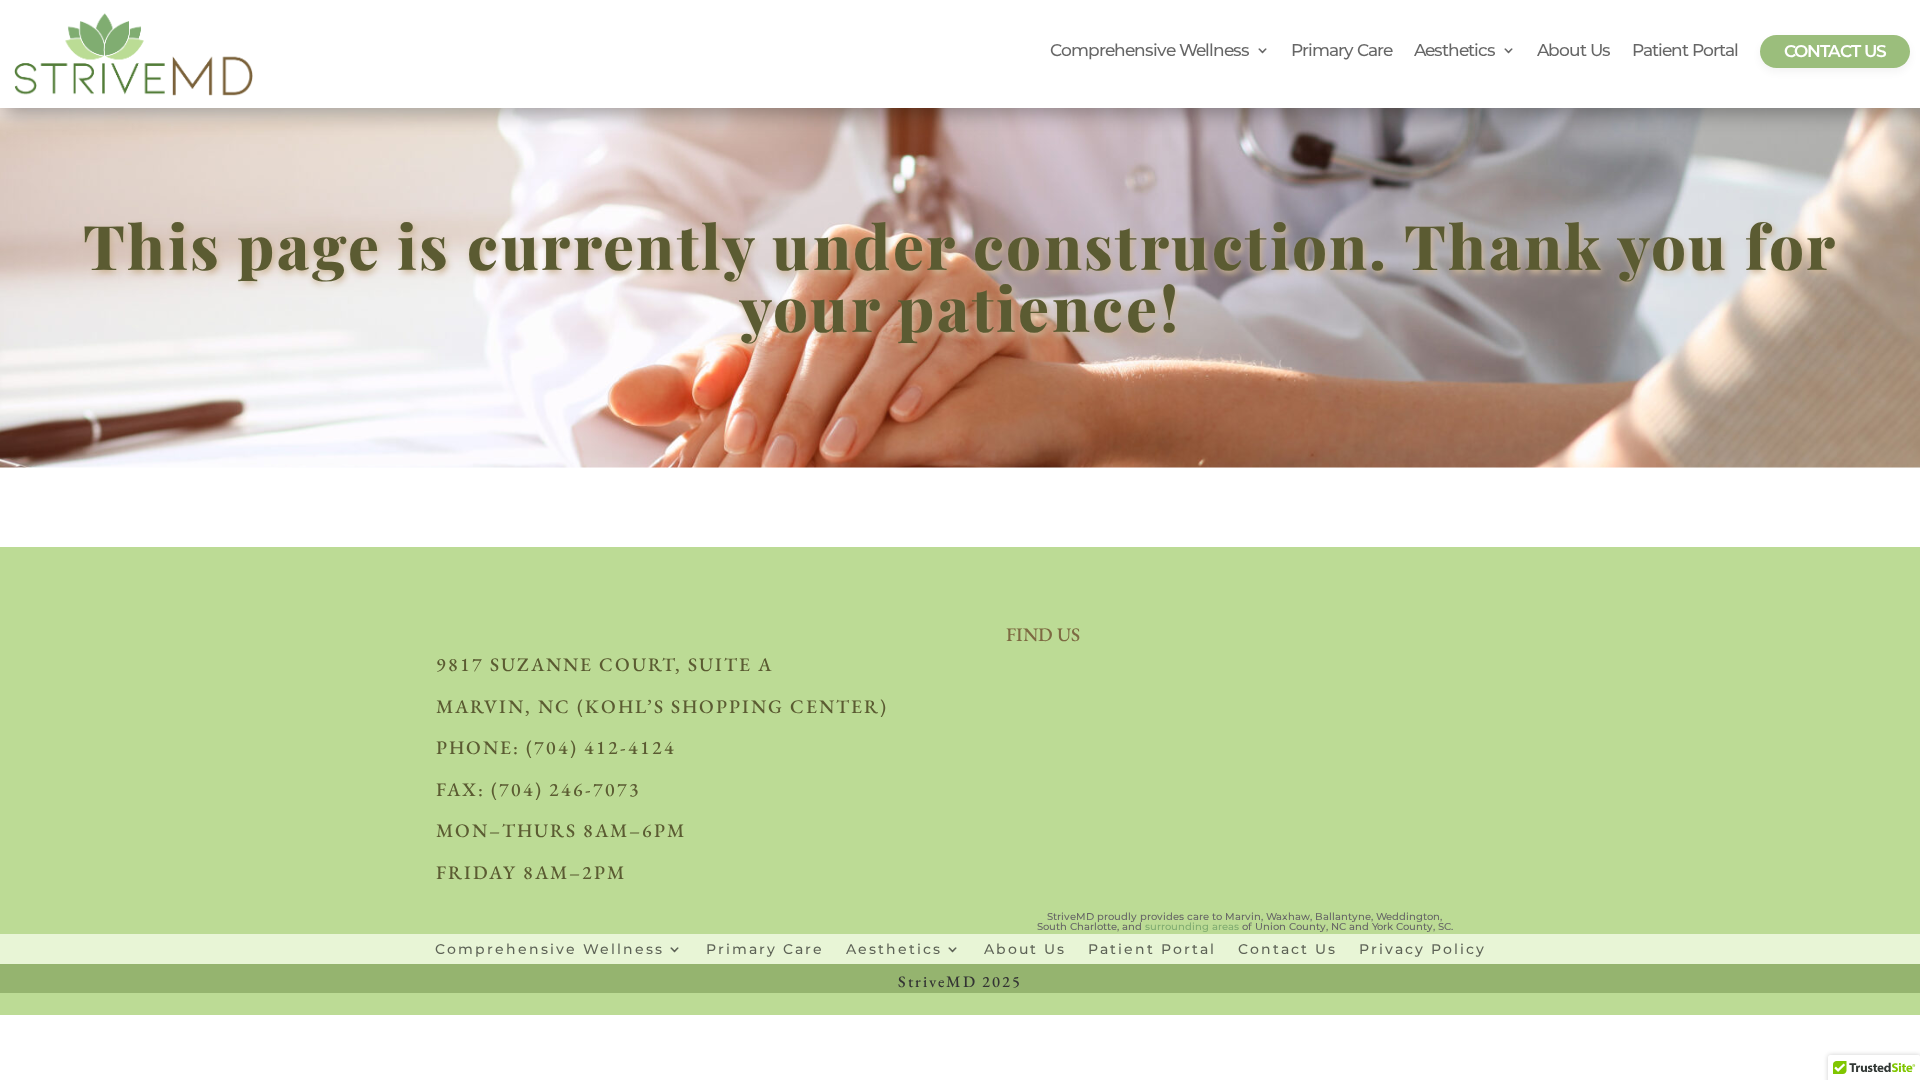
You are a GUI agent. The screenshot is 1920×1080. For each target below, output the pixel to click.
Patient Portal (1685, 51)
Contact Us (1835, 51)
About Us (1573, 51)
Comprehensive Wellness (1149, 51)
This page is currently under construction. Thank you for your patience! (960, 281)
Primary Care (1341, 51)
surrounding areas (1192, 926)
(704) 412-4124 (601, 747)
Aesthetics (1454, 51)
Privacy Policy (1422, 948)
